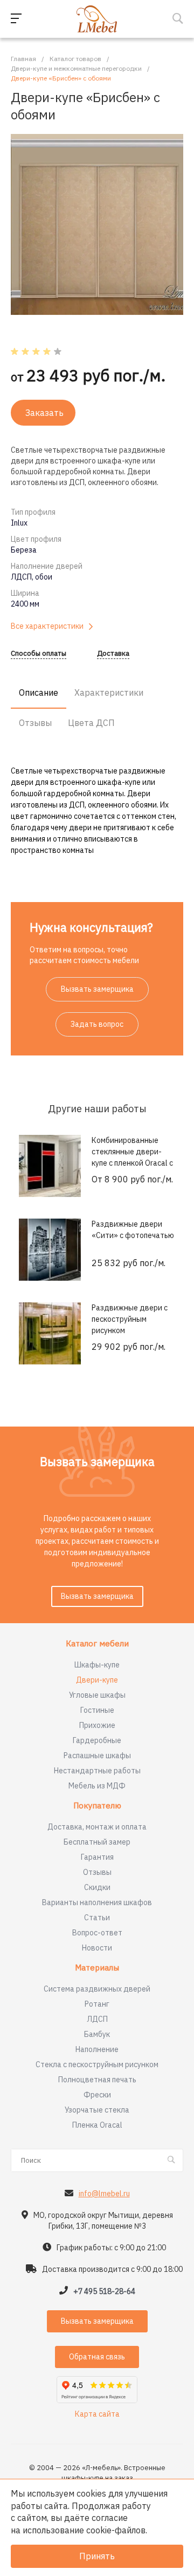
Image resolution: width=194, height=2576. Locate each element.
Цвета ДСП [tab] (91, 723)
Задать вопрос (97, 1024)
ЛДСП (97, 2019)
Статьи (97, 1918)
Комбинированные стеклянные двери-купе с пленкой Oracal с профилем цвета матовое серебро (132, 1163)
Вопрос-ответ (97, 1933)
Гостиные (97, 1710)
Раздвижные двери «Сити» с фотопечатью (133, 1230)
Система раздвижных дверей (97, 1989)
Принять (97, 2556)
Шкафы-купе (97, 1665)
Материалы (97, 1968)
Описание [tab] (39, 692)
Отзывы (97, 1872)
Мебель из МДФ (97, 1786)
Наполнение (97, 2049)
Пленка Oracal (97, 2125)
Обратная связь (97, 2357)
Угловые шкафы (97, 1695)
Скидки (97, 1887)
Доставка (113, 654)
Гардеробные (97, 1740)
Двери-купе (97, 1680)
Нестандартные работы (97, 1771)
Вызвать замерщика (97, 989)
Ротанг (97, 2004)
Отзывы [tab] (35, 723)
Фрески (97, 2095)
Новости (97, 1948)
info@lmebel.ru (104, 2194)
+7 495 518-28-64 (104, 2291)
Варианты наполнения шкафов (97, 1902)
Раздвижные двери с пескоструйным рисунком (130, 1319)
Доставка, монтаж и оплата (97, 1827)
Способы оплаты (39, 654)
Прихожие (97, 1725)
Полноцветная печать (97, 2080)
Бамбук (97, 2034)
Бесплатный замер (97, 1842)
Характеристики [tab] (109, 692)
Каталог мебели (97, 1644)
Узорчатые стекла (97, 2110)
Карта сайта (97, 2414)
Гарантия (97, 1857)
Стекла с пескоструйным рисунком (97, 2064)
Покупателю (97, 1806)
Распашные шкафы (97, 1756)
